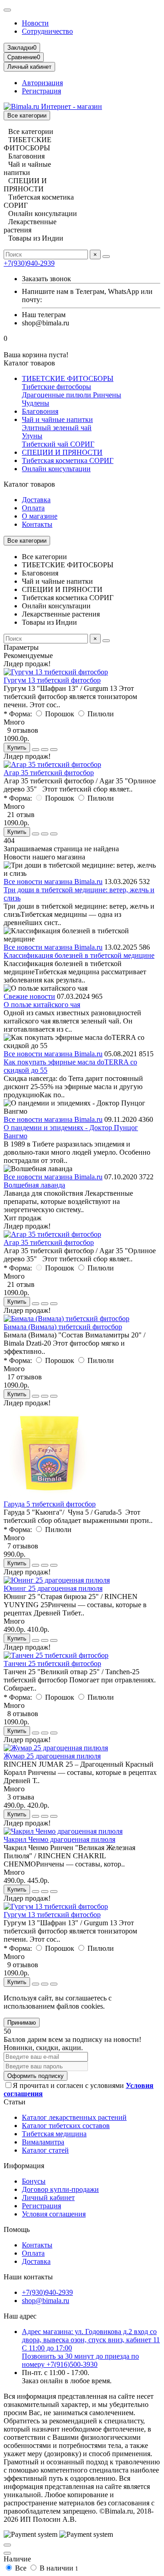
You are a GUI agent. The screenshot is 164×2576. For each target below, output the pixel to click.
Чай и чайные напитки (57, 419)
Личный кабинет (48, 2198)
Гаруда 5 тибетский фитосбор (50, 1504)
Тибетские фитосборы (56, 387)
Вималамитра (43, 2142)
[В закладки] (45, 750)
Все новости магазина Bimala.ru (53, 882)
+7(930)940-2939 (29, 263)
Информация (24, 2166)
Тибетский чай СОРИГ (58, 444)
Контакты (37, 524)
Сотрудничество (47, 31)
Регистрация (41, 91)
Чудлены (36, 403)
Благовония (40, 411)
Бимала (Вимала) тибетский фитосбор (63, 1327)
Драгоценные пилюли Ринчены (72, 395)
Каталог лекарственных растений (74, 2117)
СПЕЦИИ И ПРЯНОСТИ (62, 452)
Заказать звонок (46, 279)
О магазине (40, 516)
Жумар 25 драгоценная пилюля (52, 1756)
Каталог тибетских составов (66, 2126)
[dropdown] (7, 10)
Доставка (36, 500)
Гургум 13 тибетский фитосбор (52, 680)
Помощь (17, 2229)
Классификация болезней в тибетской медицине (79, 955)
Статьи (15, 2102)
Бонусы (34, 2181)
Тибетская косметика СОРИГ (68, 460)
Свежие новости (29, 996)
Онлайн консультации (56, 469)
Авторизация (42, 83)
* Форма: (18, 714)
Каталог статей (45, 2150)
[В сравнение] (54, 750)
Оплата (33, 508)
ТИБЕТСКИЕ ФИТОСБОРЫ (68, 378)
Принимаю (22, 2023)
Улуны (32, 436)
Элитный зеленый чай (57, 428)
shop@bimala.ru (46, 2301)
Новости (35, 23)
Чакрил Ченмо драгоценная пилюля (59, 1839)
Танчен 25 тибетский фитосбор (52, 1663)
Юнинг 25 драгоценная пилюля (53, 1588)
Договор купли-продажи (60, 2189)
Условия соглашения (54, 2214)
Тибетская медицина (54, 2134)
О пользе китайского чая (42, 1005)
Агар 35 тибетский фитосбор (49, 773)
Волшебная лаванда (34, 1185)
